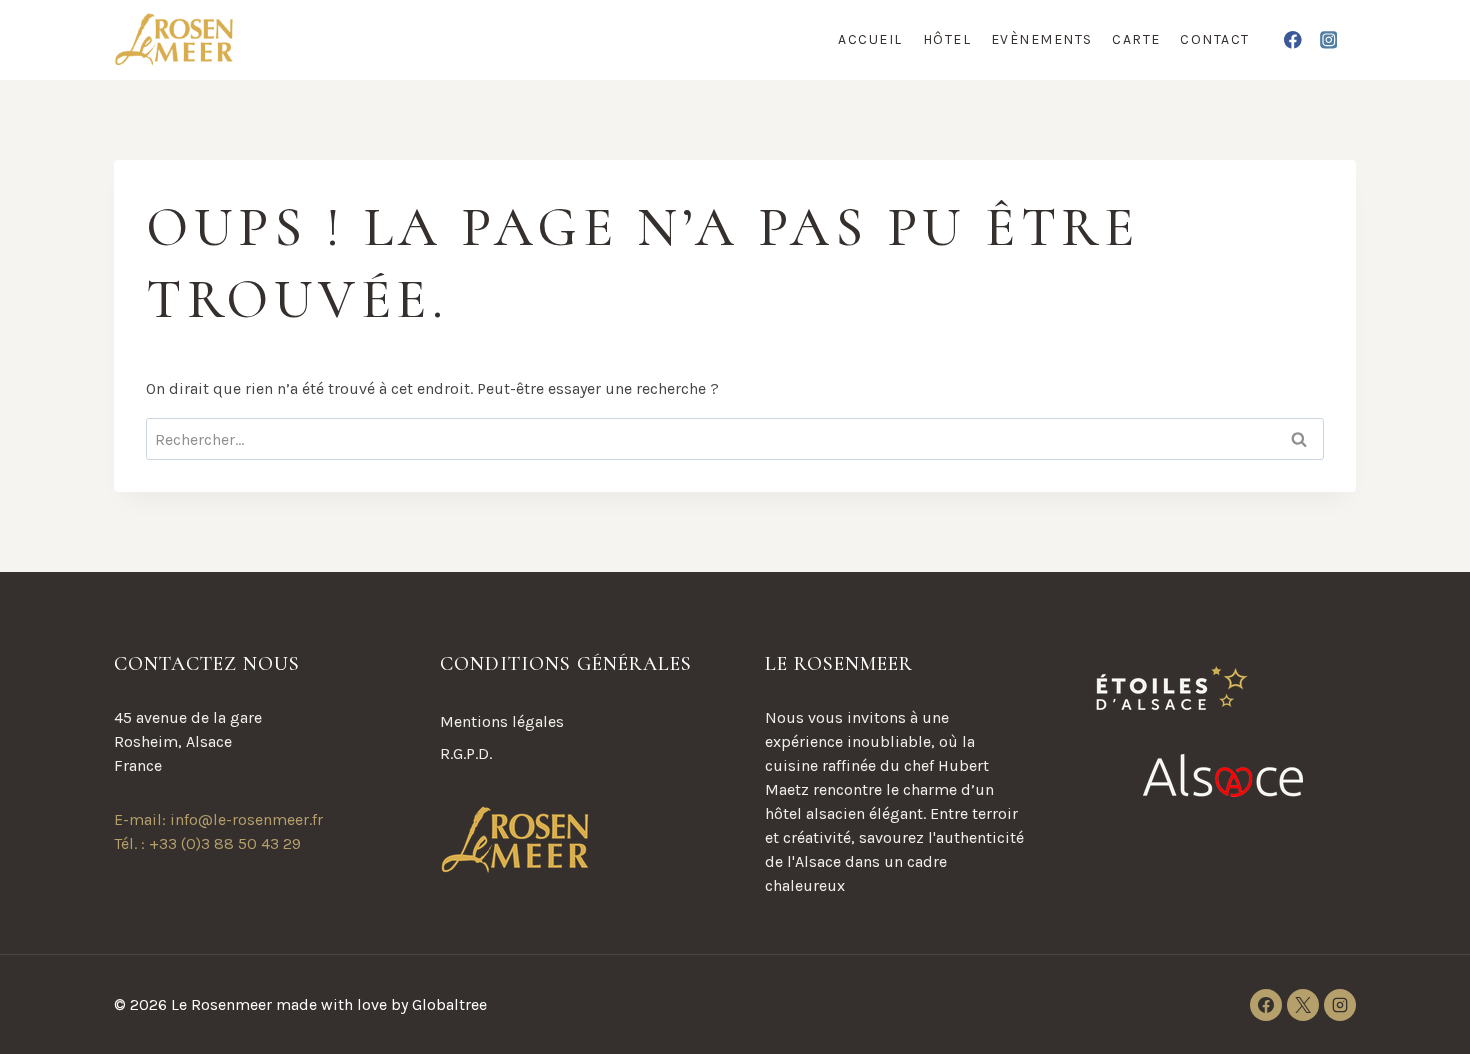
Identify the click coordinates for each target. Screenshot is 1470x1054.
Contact (1215, 39)
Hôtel (947, 39)
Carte (1136, 39)
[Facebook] (1293, 39)
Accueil (870, 39)
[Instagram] (1328, 39)
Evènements (1042, 39)
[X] (1303, 1005)
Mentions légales (502, 721)
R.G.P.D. (466, 753)
